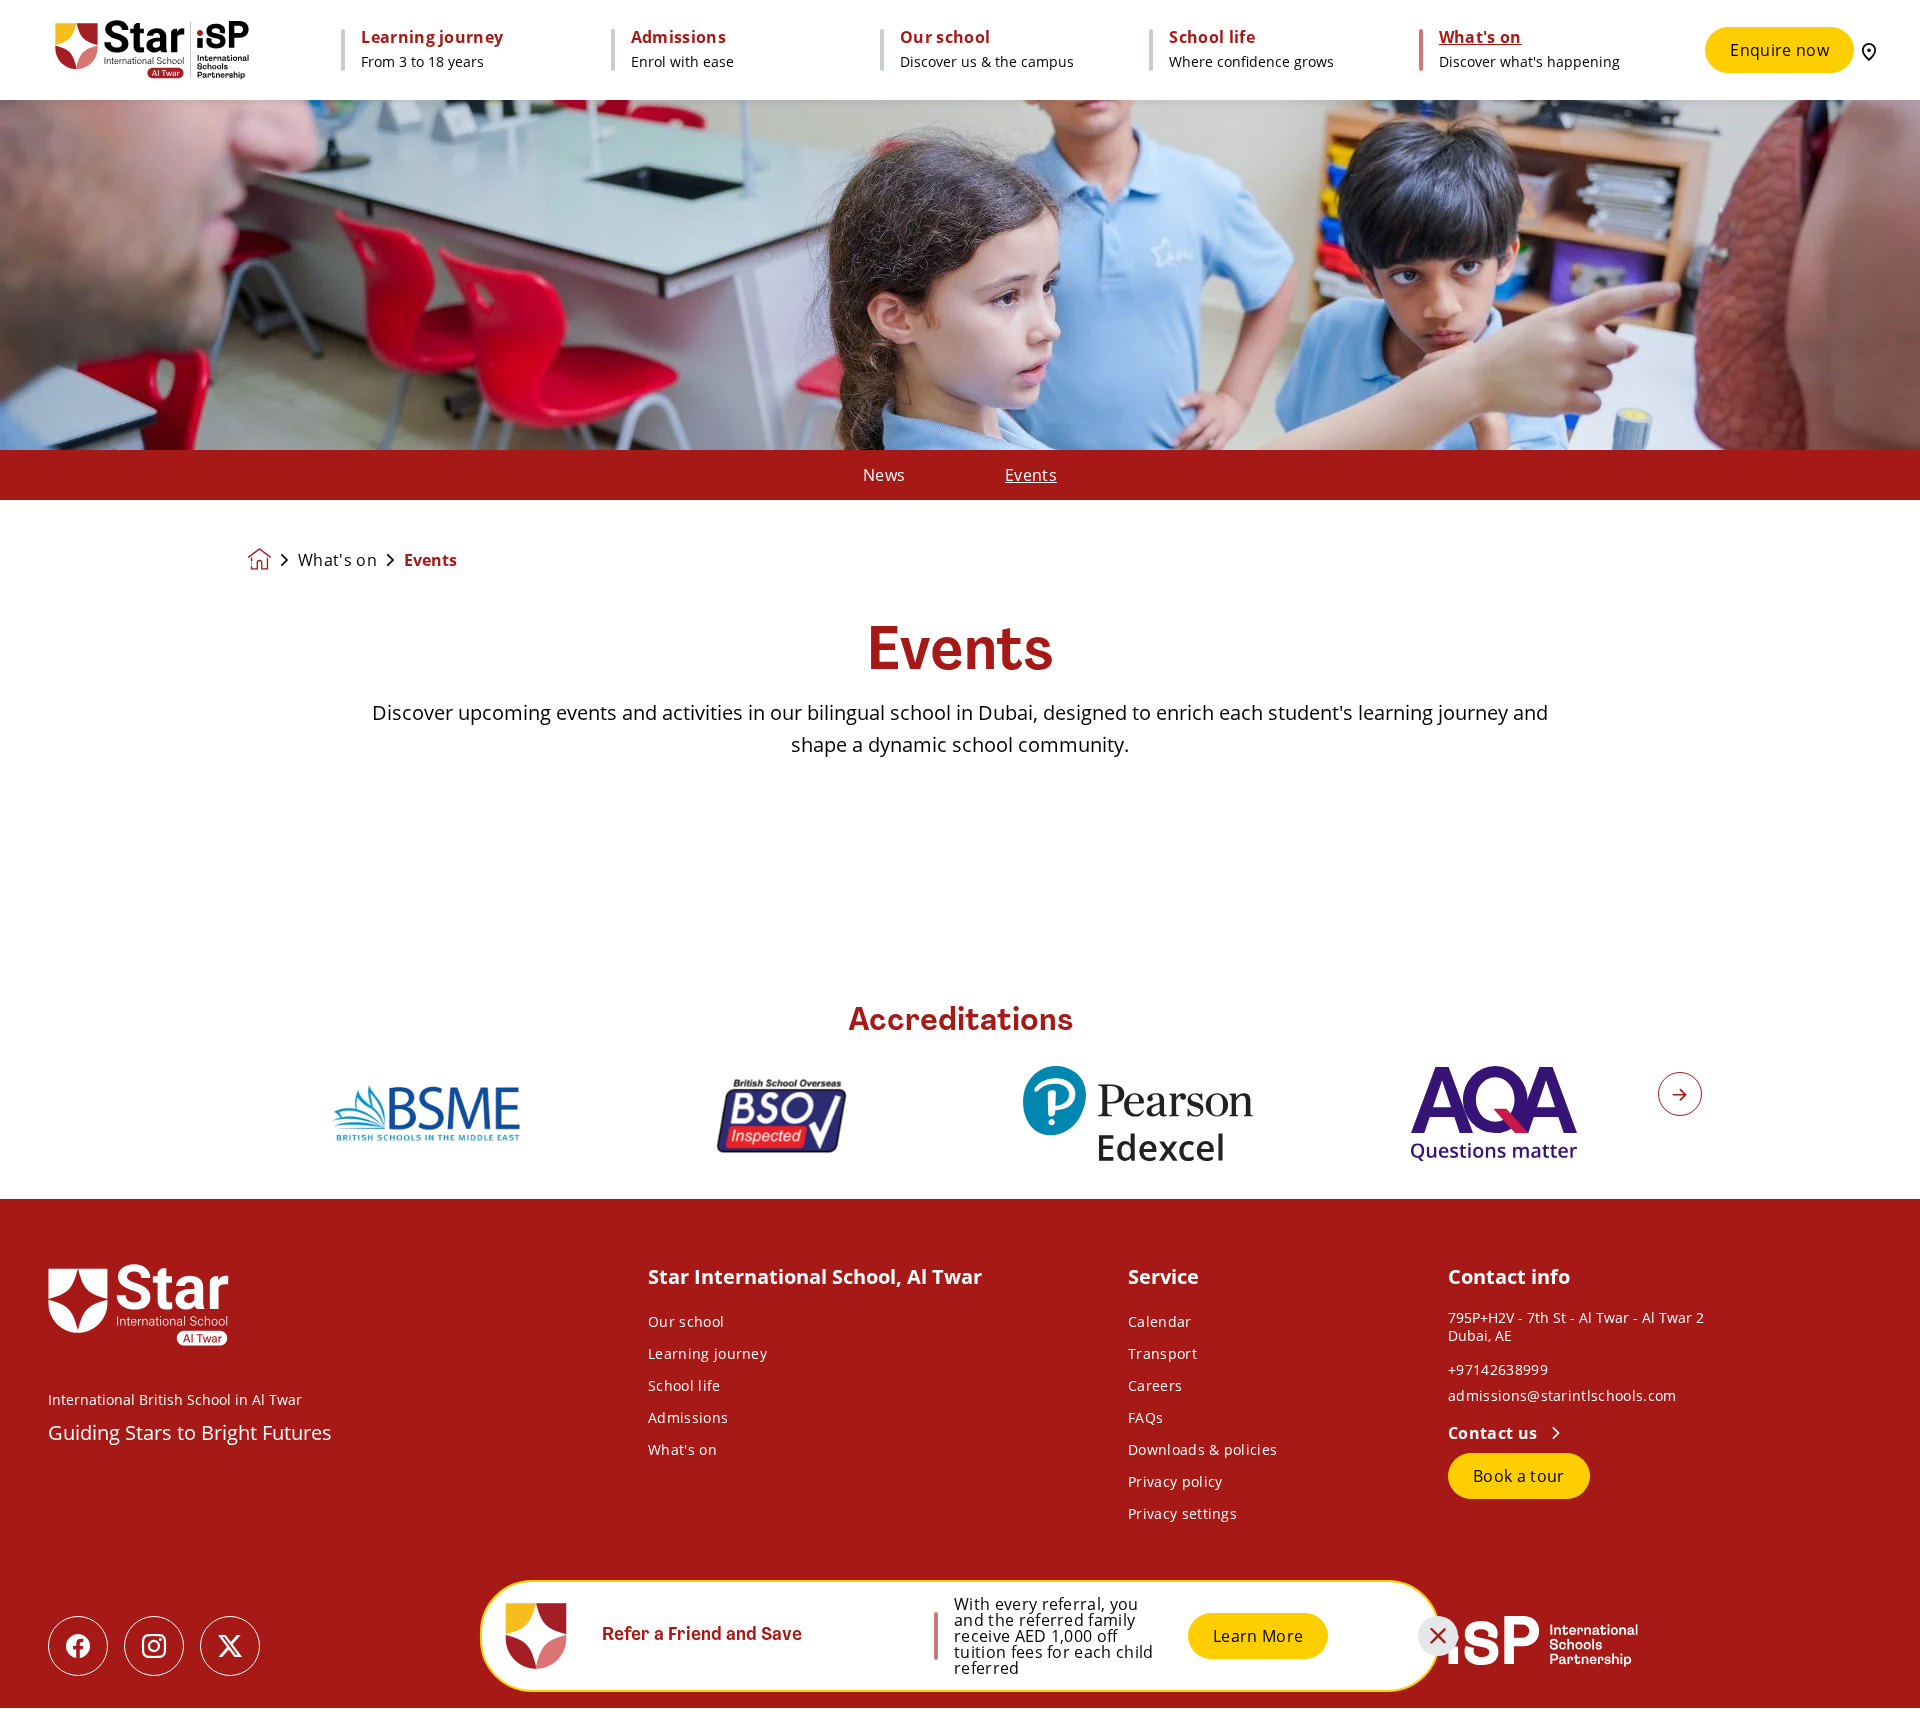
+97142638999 (1498, 1369)
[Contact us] (1869, 50)
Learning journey (707, 1353)
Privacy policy (1175, 1481)
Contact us (1495, 1433)
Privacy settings (1182, 1513)
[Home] (152, 50)
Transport (1162, 1353)
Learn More (1258, 1636)
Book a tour (1519, 1476)
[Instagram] (154, 1646)
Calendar (1160, 1321)
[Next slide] (1680, 1094)
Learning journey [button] (432, 37)
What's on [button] (1480, 37)
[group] (426, 1113)
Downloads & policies (1202, 1449)
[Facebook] (78, 1646)
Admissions (688, 1417)
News (884, 475)
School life (684, 1385)
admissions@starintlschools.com (1562, 1395)
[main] (960, 904)
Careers (1155, 1385)
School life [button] (1212, 37)
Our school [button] (945, 37)
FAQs (1145, 1417)
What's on (337, 560)
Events (1031, 475)
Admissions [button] (678, 37)
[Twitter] (230, 1646)
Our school (686, 1321)
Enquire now (1779, 50)
